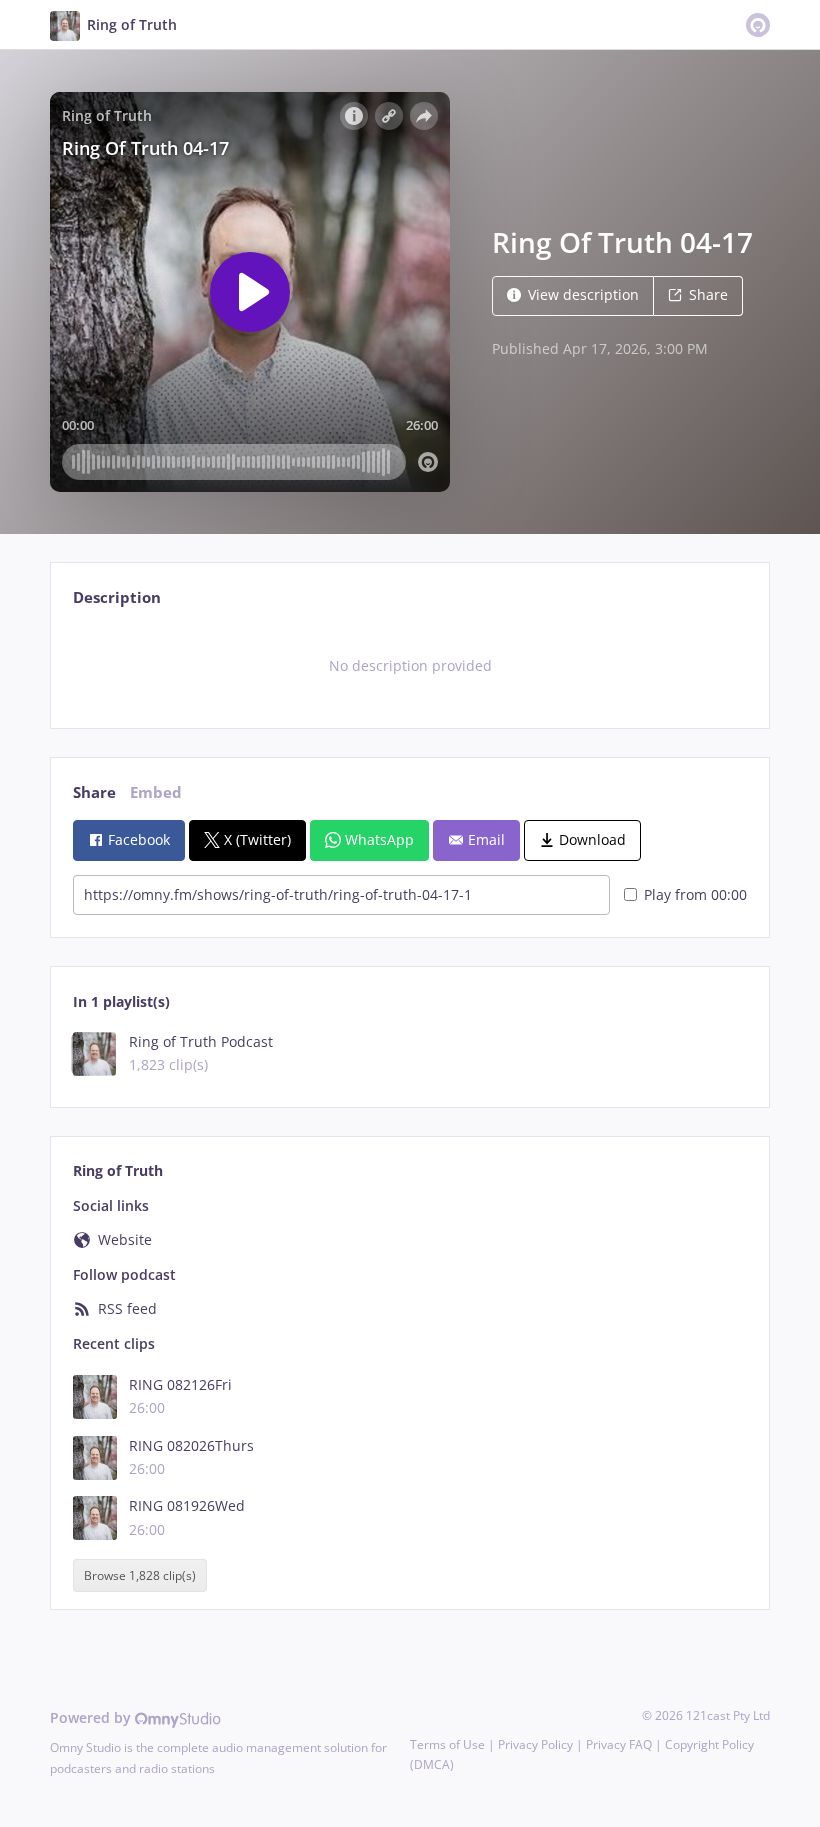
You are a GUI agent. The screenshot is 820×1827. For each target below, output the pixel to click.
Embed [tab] (156, 792)
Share (708, 294)
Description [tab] (117, 597)
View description (583, 294)
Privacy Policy (535, 1744)
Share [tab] (94, 792)
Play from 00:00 (695, 894)
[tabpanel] (409, 666)
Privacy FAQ (619, 1744)
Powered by (92, 1717)
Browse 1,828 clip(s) (140, 1575)
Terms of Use (447, 1744)
